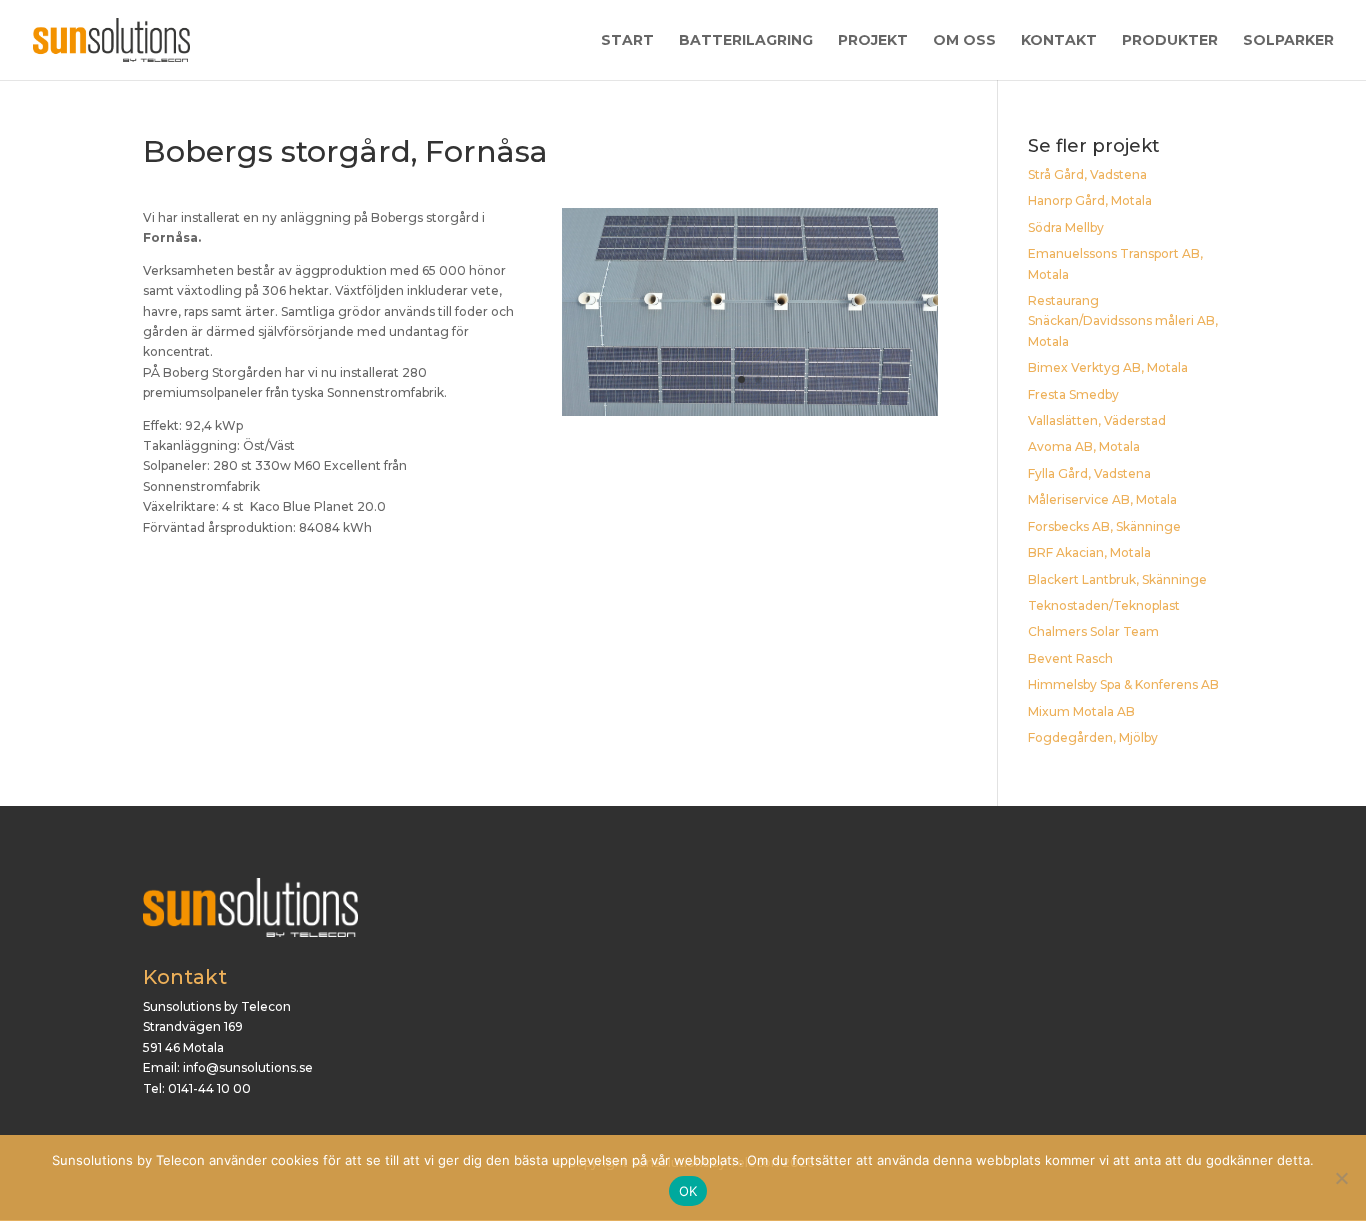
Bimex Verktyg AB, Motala (1108, 367)
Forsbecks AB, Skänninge (1104, 526)
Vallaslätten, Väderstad (1097, 420)
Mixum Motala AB (1081, 711)
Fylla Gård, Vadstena (1089, 473)
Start (627, 41)
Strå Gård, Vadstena (1087, 174)
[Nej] (1341, 1178)
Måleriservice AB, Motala (1102, 499)
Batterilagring (746, 41)
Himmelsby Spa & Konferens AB (1123, 684)
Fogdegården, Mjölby (1093, 737)
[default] (750, 415)
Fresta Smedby (1073, 394)
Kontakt (1059, 41)
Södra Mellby (1066, 227)
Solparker (1288, 41)
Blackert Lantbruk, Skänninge (1117, 579)
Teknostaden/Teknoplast (1104, 605)
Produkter (1170, 41)
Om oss (964, 41)
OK (688, 1191)
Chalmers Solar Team (1093, 631)
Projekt (873, 41)
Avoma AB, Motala (1084, 446)
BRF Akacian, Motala (1089, 552)
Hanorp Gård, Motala (1090, 200)
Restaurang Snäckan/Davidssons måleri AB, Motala (1123, 321)
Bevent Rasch (1070, 658)
